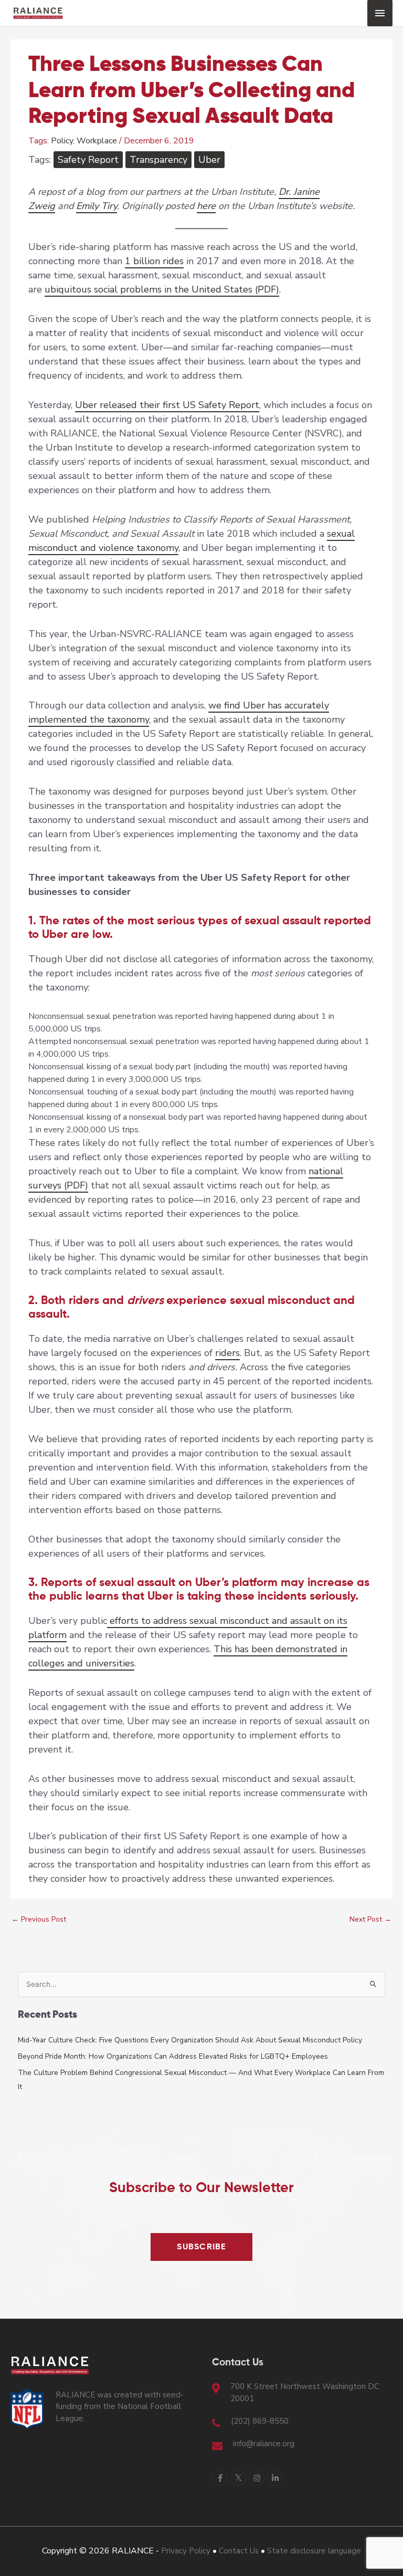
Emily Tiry (97, 206)
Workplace (97, 141)
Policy (62, 141)
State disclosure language (314, 2551)
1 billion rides (154, 261)
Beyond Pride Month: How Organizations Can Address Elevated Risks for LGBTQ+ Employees (173, 2056)
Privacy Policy (186, 2551)
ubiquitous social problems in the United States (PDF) (162, 289)
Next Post (370, 1919)
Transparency (158, 160)
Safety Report (88, 160)
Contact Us (239, 2551)
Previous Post (39, 1919)
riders (227, 1353)
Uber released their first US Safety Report (167, 405)
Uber (209, 160)
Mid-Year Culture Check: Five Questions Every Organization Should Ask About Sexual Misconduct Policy (190, 2040)
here (206, 206)
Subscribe (201, 2247)
